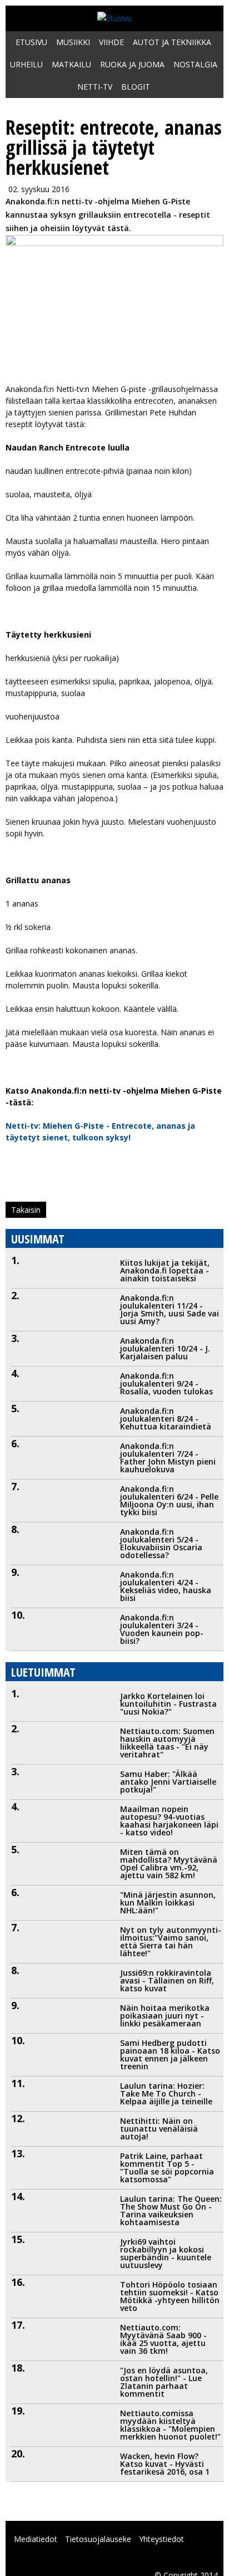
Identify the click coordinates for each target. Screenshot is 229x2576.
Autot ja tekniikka (172, 42)
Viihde (111, 42)
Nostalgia (195, 64)
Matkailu (71, 64)
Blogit (136, 87)
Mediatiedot (36, 2539)
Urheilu (26, 64)
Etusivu (31, 42)
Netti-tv (95, 87)
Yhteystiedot (161, 2539)
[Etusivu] (114, 18)
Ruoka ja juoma (132, 64)
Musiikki (73, 42)
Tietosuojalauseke (98, 2539)
